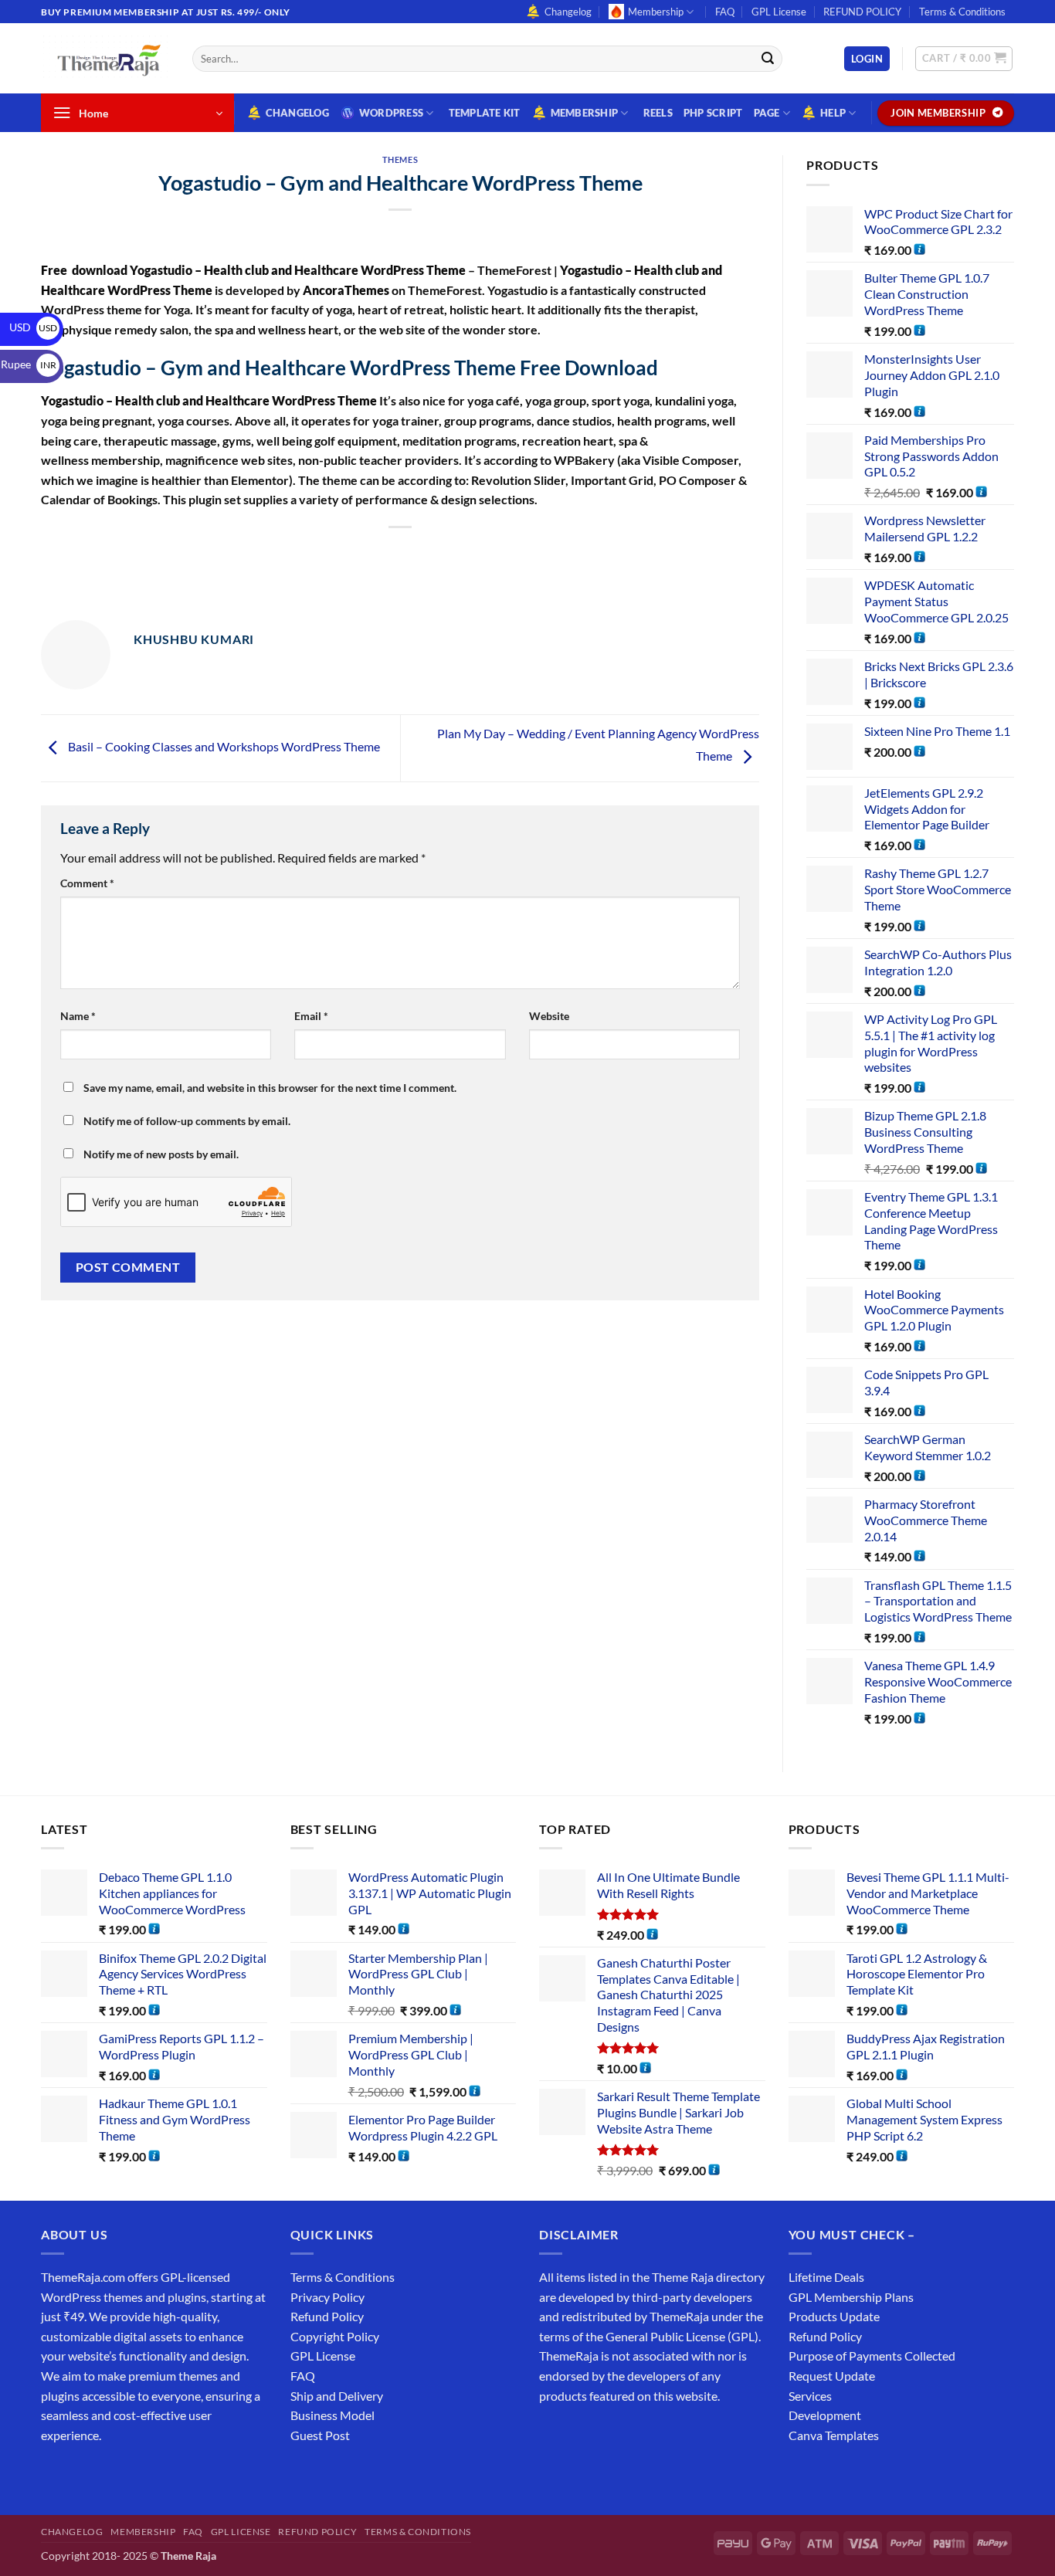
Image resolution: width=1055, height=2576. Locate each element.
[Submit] (768, 59)
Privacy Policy (327, 2297)
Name (78, 1016)
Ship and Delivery (337, 2396)
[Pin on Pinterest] (414, 554)
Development (825, 2415)
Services (810, 2396)
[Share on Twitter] (359, 554)
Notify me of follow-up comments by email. (187, 1121)
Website (549, 1016)
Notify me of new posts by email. (161, 1154)
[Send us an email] (1022, 20)
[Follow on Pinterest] (166, 2474)
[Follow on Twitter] (111, 2474)
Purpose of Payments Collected (872, 2356)
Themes (400, 159)
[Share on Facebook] (303, 554)
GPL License (779, 12)
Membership (656, 12)
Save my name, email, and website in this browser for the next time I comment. (270, 1088)
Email (311, 1016)
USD (33, 327)
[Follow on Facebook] (55, 2474)
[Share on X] (331, 554)
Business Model (332, 2415)
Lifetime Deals (826, 2277)
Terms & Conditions (962, 12)
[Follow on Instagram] (83, 2474)
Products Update (834, 2316)
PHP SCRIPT (713, 113)
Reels (658, 113)
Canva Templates (834, 2435)
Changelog (568, 12)
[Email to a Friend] (387, 554)
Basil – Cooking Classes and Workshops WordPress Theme (223, 746)
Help (833, 113)
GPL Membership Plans (851, 2297)
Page (767, 113)
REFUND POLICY (862, 12)
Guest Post (320, 2435)
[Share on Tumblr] (471, 554)
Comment (87, 883)
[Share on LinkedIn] (442, 554)
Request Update (832, 2376)
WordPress (391, 113)
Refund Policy (327, 2316)
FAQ (725, 12)
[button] (867, 59)
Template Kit (485, 113)
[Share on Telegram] (499, 554)
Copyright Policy (335, 2336)
